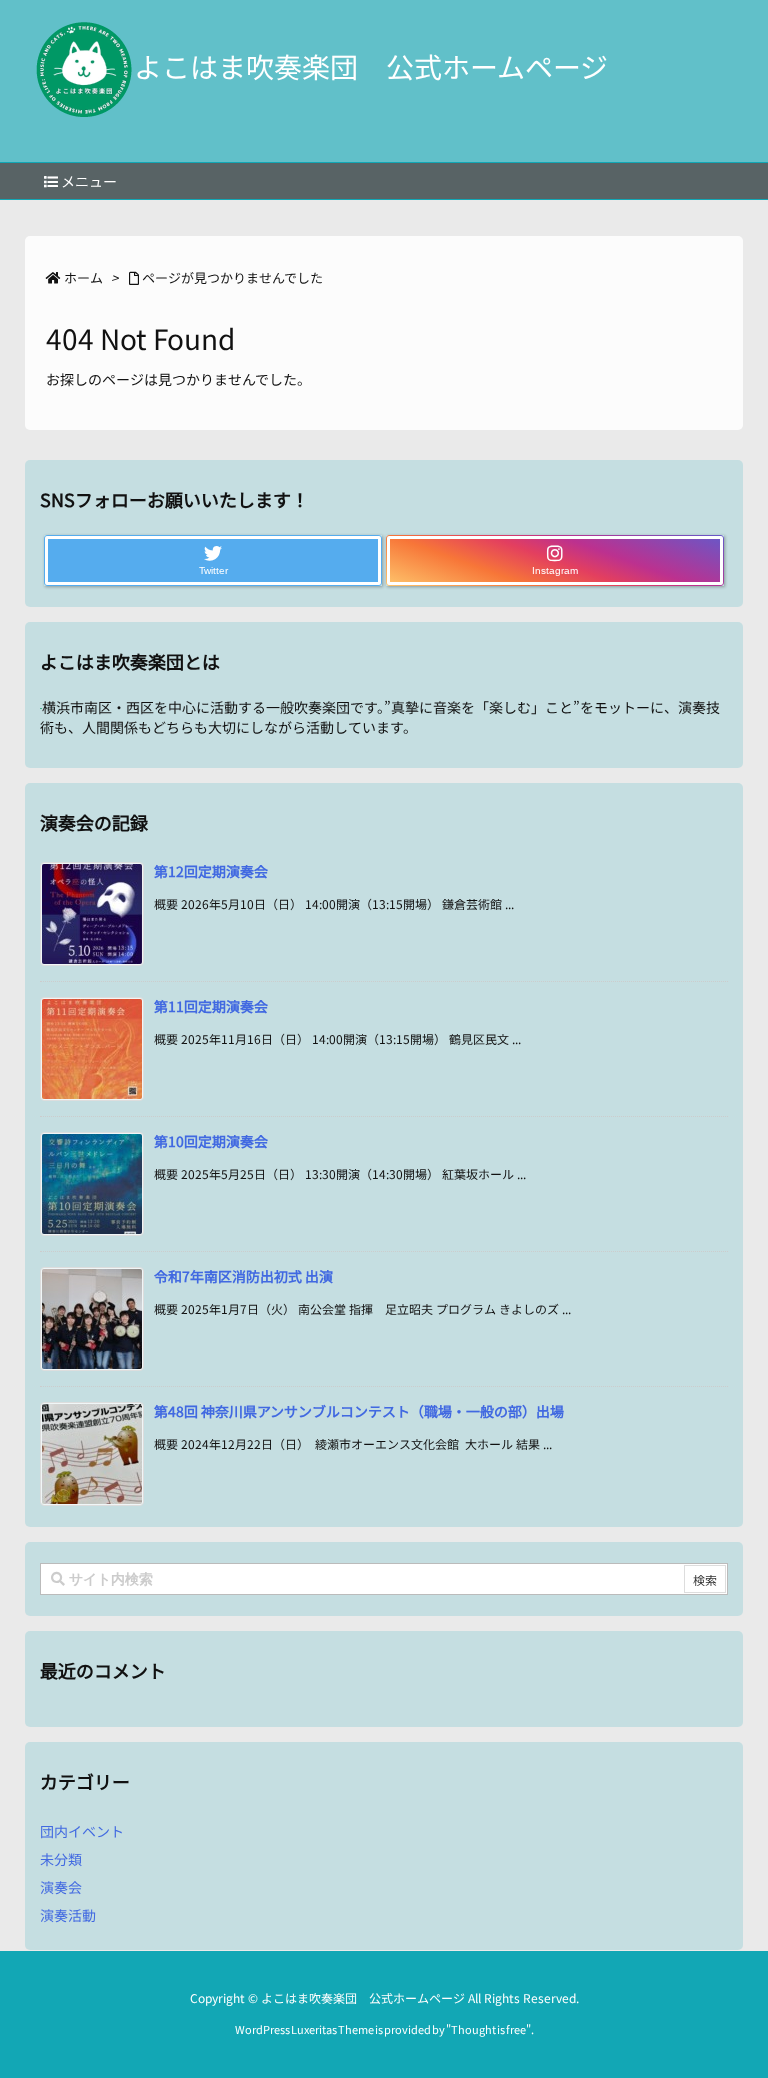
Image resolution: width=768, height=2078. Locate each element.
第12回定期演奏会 (211, 871)
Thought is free (488, 2029)
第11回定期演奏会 (211, 1006)
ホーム (83, 277)
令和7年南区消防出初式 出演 (243, 1276)
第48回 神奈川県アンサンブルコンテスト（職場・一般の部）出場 (359, 1411)
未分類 (61, 1859)
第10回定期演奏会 (211, 1141)
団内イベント (82, 1831)
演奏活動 (68, 1915)
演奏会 (61, 1887)
